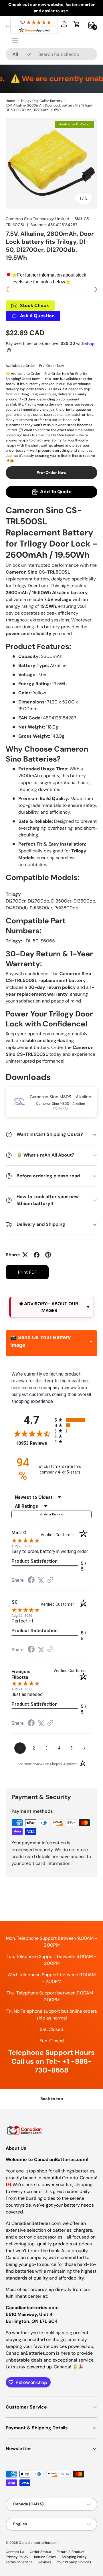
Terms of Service (19, 2562)
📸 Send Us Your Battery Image (40, 1341)
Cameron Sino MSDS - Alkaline (61, 1097)
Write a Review (51, 1514)
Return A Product (71, 2552)
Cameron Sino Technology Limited (37, 219)
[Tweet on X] (25, 1255)
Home (10, 101)
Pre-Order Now (52, 472)
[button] (77, 24)
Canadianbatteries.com (38, 2543)
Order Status (40, 2552)
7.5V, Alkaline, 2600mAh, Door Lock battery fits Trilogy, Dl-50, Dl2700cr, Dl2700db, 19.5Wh (49, 108)
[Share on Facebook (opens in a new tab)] (31, 1580)
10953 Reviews (34, 1443)
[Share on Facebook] (37, 1255)
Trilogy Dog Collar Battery (41, 101)
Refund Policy (45, 2557)
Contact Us (15, 2552)
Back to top (52, 2099)
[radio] (73, 1420)
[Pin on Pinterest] (48, 1255)
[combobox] (51, 54)
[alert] (51, 1307)
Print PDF (27, 1272)
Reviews (45, 2562)
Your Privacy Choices (74, 2562)
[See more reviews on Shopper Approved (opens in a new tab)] (50, 1580)
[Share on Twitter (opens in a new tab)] (41, 1580)
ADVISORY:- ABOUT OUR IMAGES (50, 1307)
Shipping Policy (74, 2557)
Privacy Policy (17, 2557)
